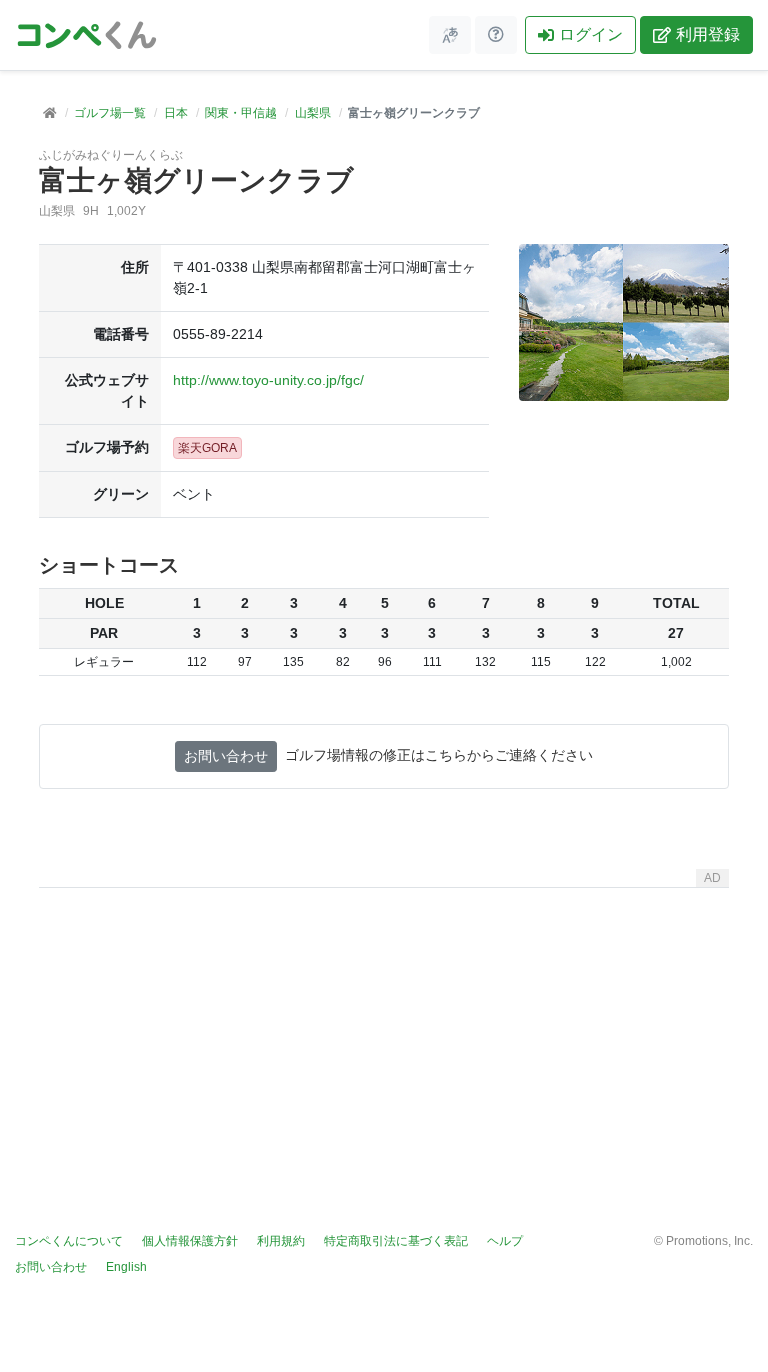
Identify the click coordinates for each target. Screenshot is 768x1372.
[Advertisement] (384, 1036)
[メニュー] (450, 35)
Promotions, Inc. (709, 1241)
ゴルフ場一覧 (110, 113)
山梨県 (313, 113)
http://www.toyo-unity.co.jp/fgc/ (268, 380)
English (126, 1267)
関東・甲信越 (241, 113)
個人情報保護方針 (190, 1241)
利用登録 (708, 34)
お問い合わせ (226, 756)
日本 (176, 113)
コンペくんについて (69, 1241)
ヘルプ (505, 1241)
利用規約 (281, 1241)
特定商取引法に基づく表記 (396, 1241)
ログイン (591, 34)
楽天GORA (207, 448)
